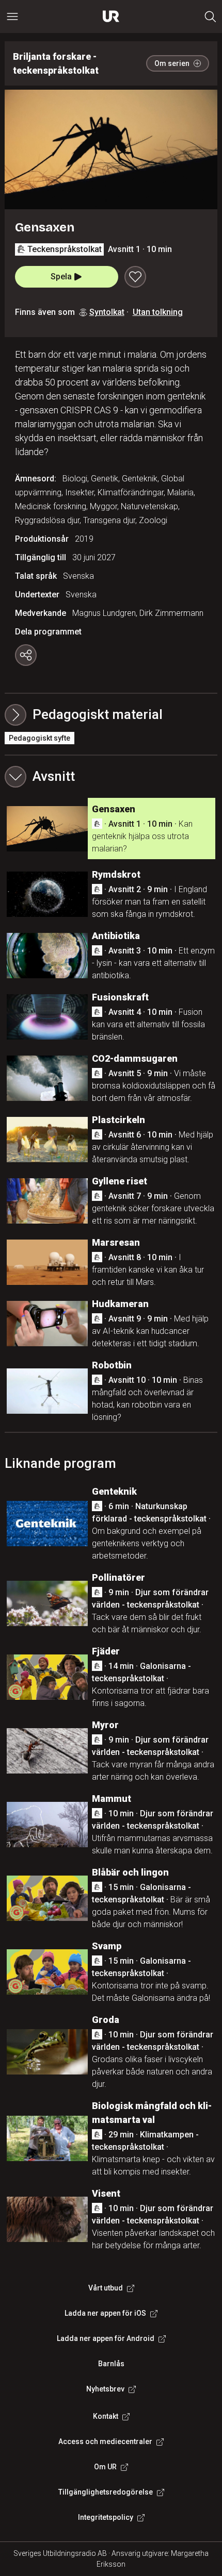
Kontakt (106, 2416)
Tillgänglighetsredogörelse (106, 2492)
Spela (61, 277)
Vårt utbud (106, 2288)
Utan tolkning (158, 312)
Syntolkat (107, 312)
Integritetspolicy (106, 2517)
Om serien (172, 63)
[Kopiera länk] (26, 655)
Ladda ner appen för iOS (105, 2313)
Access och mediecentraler (105, 2441)
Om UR (105, 2467)
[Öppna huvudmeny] (12, 16)
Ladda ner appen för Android (106, 2338)
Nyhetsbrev (105, 2389)
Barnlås (111, 2364)
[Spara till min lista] (135, 277)
